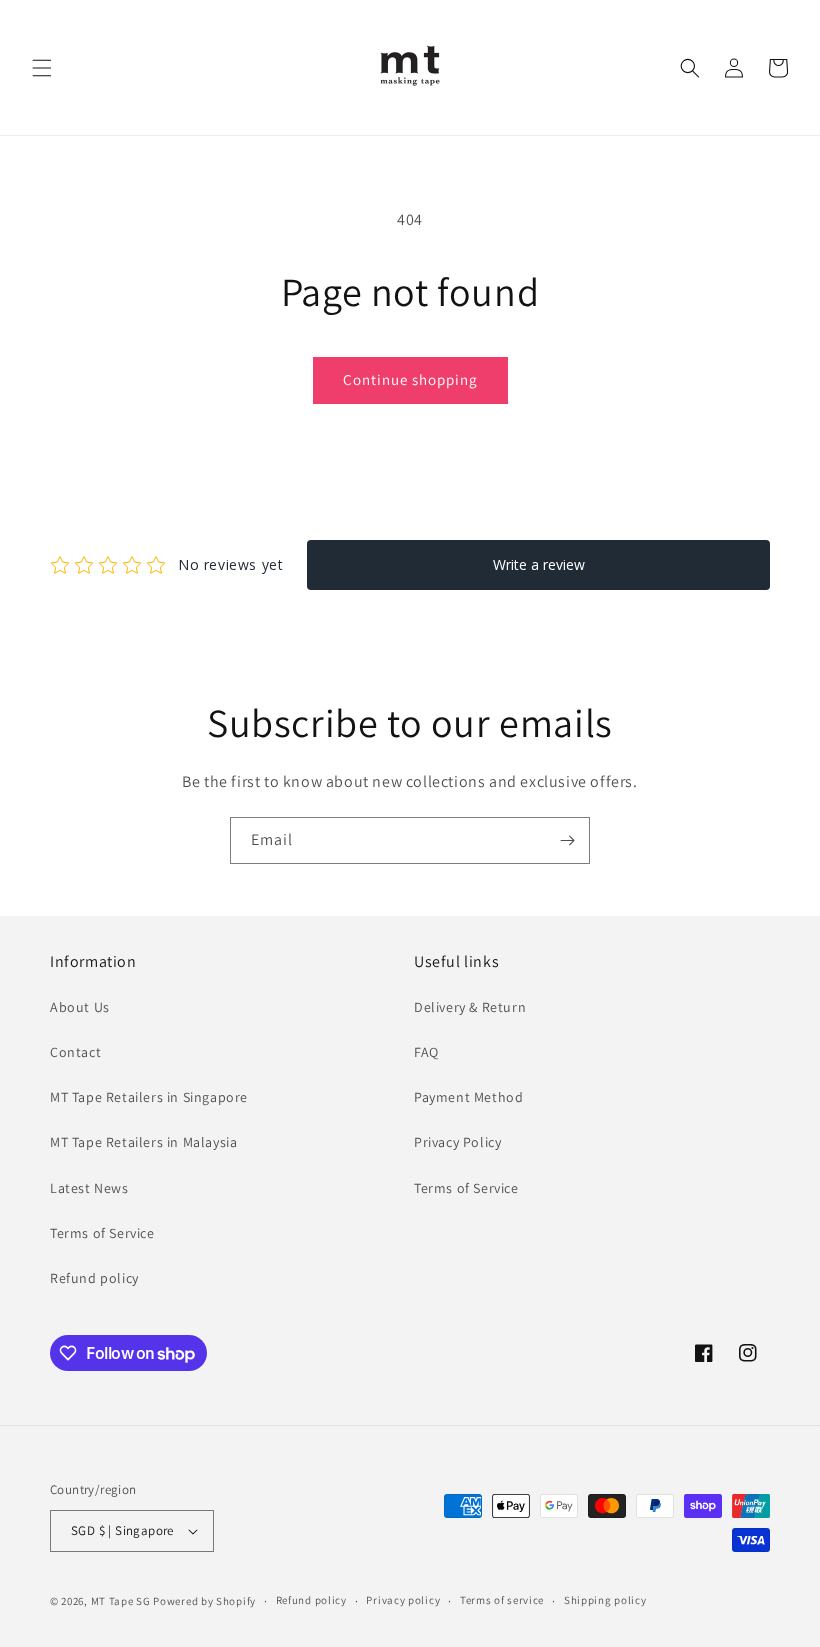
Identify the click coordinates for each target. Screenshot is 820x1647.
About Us (80, 1007)
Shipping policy (605, 1600)
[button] (42, 68)
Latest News (89, 1188)
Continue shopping (410, 379)
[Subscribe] (567, 840)
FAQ (426, 1052)
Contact (75, 1052)
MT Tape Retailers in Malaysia (143, 1142)
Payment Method (468, 1097)
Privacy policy (403, 1600)
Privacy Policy (457, 1142)
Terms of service (502, 1600)
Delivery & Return (470, 1007)
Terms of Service (102, 1233)
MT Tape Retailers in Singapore (149, 1097)
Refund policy (94, 1278)
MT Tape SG (121, 1601)
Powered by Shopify (204, 1601)
